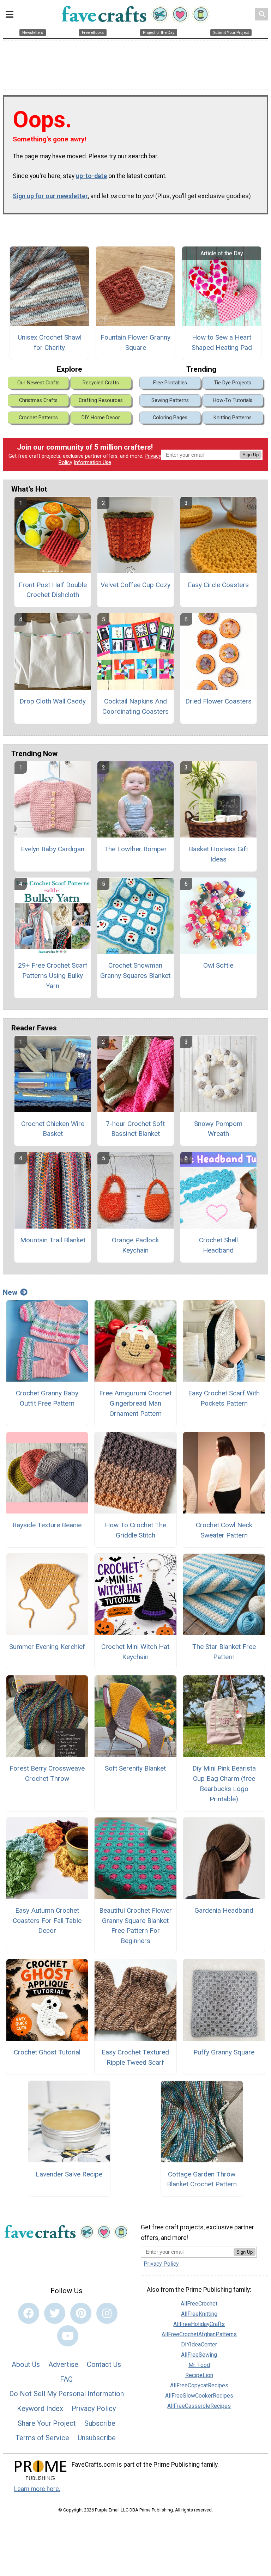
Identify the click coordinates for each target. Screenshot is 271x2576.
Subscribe (100, 2423)
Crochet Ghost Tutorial (47, 2052)
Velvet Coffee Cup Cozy (135, 585)
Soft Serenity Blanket (135, 1768)
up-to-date (91, 176)
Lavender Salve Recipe (69, 2174)
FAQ (66, 2379)
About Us (26, 2364)
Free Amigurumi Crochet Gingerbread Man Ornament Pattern (135, 1403)
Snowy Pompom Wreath (218, 1129)
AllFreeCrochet (199, 2304)
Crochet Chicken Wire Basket (53, 1129)
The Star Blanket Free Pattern (224, 1652)
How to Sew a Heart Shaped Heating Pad (222, 342)
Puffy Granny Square (224, 2052)
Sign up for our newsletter (50, 196)
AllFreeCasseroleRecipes (199, 2406)
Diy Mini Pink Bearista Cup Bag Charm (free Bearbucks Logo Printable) (224, 1783)
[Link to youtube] (68, 2336)
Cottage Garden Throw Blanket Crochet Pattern (202, 2179)
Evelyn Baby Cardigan (53, 849)
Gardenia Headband (224, 1910)
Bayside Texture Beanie (47, 1525)
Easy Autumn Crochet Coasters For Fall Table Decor (47, 1921)
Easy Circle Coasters (218, 585)
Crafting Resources (101, 400)
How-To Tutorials (233, 400)
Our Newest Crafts (38, 383)
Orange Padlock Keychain (135, 1245)
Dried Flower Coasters (218, 701)
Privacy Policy (94, 2408)
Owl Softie (218, 965)
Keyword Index (40, 2408)
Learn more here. (37, 2489)
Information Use (92, 462)
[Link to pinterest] (81, 2313)
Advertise (63, 2364)
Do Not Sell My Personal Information (67, 2394)
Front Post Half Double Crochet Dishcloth (53, 590)
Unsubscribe (97, 2438)
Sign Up (251, 455)
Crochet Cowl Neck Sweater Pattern (224, 1530)
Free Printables (170, 383)
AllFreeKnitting (199, 2314)
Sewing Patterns (170, 400)
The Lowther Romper (135, 849)
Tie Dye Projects (233, 383)
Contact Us (104, 2364)
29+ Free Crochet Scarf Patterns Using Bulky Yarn (53, 976)
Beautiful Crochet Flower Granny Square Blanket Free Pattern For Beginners (135, 1926)
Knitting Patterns (233, 418)
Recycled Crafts (101, 383)
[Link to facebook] (29, 2313)
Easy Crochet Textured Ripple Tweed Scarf (135, 2057)
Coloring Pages (170, 418)
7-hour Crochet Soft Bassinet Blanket (135, 1129)
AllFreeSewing (199, 2355)
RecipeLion (199, 2375)
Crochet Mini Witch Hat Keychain (135, 1652)
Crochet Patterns (38, 418)
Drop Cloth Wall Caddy (53, 701)
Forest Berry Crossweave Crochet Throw (47, 1773)
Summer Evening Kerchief (47, 1647)
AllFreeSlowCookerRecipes (199, 2396)
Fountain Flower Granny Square (135, 342)
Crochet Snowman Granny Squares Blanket (135, 970)
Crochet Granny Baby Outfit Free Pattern (47, 1398)
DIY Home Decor (101, 418)
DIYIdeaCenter (199, 2344)
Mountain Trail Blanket (53, 1240)
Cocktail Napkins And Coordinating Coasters (135, 706)
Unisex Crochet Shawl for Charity (50, 342)
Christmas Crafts (38, 400)
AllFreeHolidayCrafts (199, 2324)
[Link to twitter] (55, 2313)
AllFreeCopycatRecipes (199, 2385)
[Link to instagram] (107, 2313)
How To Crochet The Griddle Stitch (135, 1530)
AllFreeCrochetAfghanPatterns (199, 2334)
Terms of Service (42, 2438)
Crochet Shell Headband (218, 1245)
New (10, 1292)
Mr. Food (199, 2365)
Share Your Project (47, 2423)
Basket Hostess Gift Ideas (218, 854)
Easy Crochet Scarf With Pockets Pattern (224, 1398)
